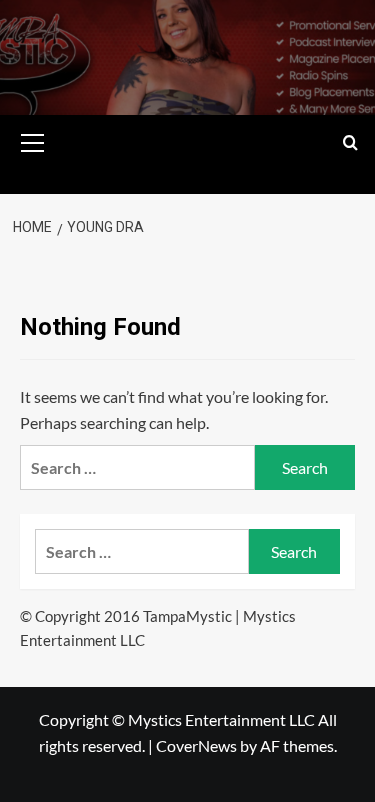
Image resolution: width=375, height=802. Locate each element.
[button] (33, 140)
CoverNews (196, 745)
